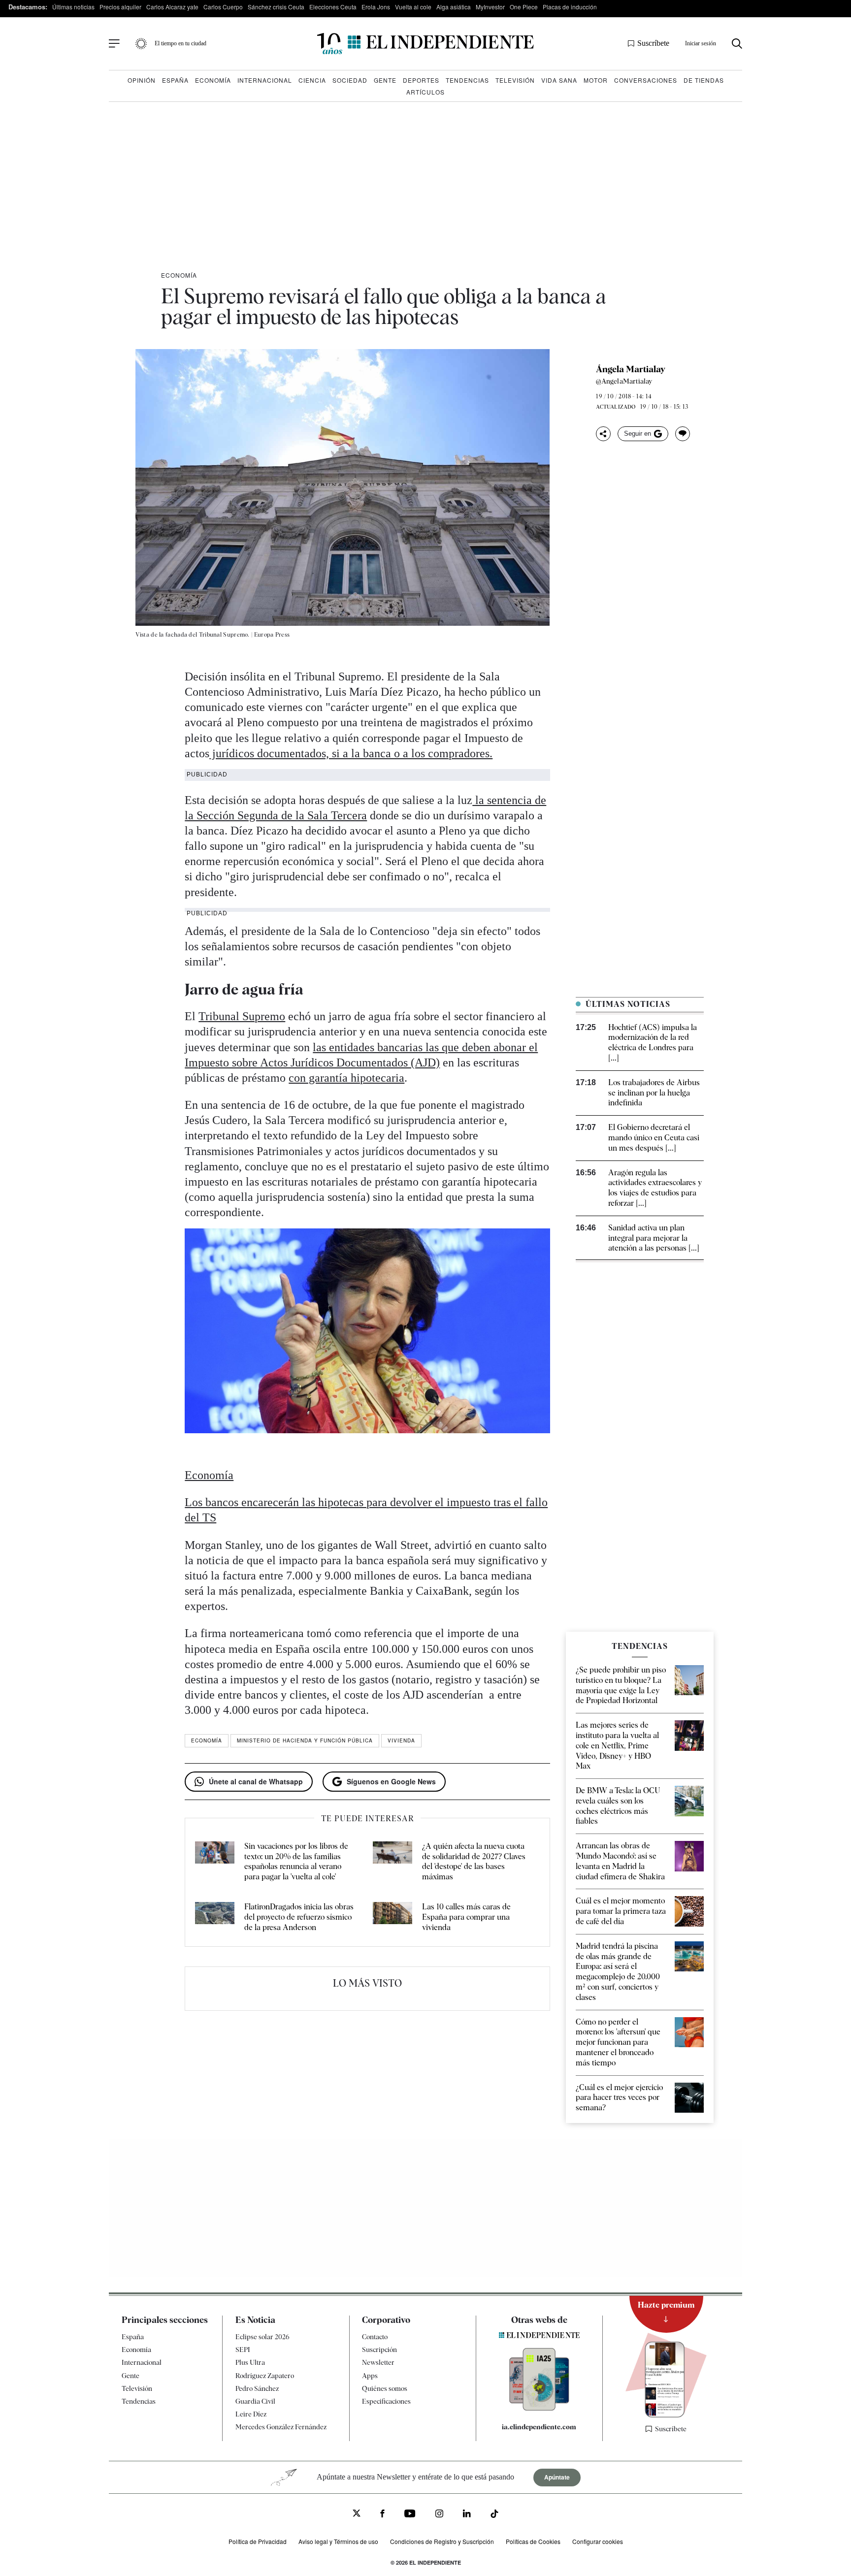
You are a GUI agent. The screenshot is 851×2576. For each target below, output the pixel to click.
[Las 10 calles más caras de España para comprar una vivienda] (393, 1917)
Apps (370, 2376)
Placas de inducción (570, 7)
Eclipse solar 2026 (262, 2337)
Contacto (375, 2337)
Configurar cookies (598, 2541)
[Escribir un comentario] (683, 434)
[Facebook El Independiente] (382, 2515)
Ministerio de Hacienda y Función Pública (305, 1740)
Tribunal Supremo (242, 1016)
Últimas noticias (73, 7)
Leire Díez (251, 2414)
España (175, 80)
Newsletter (378, 2362)
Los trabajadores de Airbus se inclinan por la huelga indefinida (654, 1093)
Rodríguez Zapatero (265, 2376)
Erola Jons (376, 7)
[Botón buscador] (737, 44)
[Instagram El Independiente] (439, 2515)
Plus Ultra (250, 2362)
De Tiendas (704, 80)
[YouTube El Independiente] (410, 2515)
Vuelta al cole (413, 7)
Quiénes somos (385, 2388)
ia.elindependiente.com (539, 2427)
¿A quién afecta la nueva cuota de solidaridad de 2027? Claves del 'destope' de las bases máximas (474, 1861)
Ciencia (312, 80)
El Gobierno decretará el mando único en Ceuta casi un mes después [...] (654, 1138)
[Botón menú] (114, 44)
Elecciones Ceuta (333, 7)
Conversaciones (646, 80)
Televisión (515, 80)
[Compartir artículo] (603, 434)
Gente (385, 80)
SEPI (243, 2350)
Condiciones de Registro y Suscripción (442, 2541)
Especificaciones (386, 2401)
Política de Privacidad (258, 2541)
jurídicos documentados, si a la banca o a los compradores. (351, 753)
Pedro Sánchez (257, 2388)
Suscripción (379, 2350)
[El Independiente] (425, 44)
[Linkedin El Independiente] (467, 2515)
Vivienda (401, 1740)
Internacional (265, 80)
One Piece (524, 7)
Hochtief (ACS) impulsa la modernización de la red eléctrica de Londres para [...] (653, 1043)
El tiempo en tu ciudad (180, 43)
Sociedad (350, 80)
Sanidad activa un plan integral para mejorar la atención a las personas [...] (654, 1238)
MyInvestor (490, 7)
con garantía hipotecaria (346, 1078)
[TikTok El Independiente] (494, 2515)
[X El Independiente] (357, 2514)
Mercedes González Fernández (281, 2427)
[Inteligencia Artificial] (539, 2408)
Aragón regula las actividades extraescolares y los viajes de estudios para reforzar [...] (655, 1188)
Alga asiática (454, 7)
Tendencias (467, 80)
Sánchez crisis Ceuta (276, 7)
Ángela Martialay (631, 369)
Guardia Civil (255, 2401)
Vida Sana (559, 80)
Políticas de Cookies (533, 2541)
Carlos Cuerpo (223, 7)
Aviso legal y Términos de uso (338, 2541)
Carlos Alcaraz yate (172, 7)
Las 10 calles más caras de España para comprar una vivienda (466, 1917)
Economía (213, 80)
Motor (596, 80)
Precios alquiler (120, 7)
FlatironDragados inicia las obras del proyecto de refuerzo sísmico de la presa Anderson (299, 1917)
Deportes (421, 80)
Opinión (142, 80)
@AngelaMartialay (624, 381)
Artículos (425, 92)
